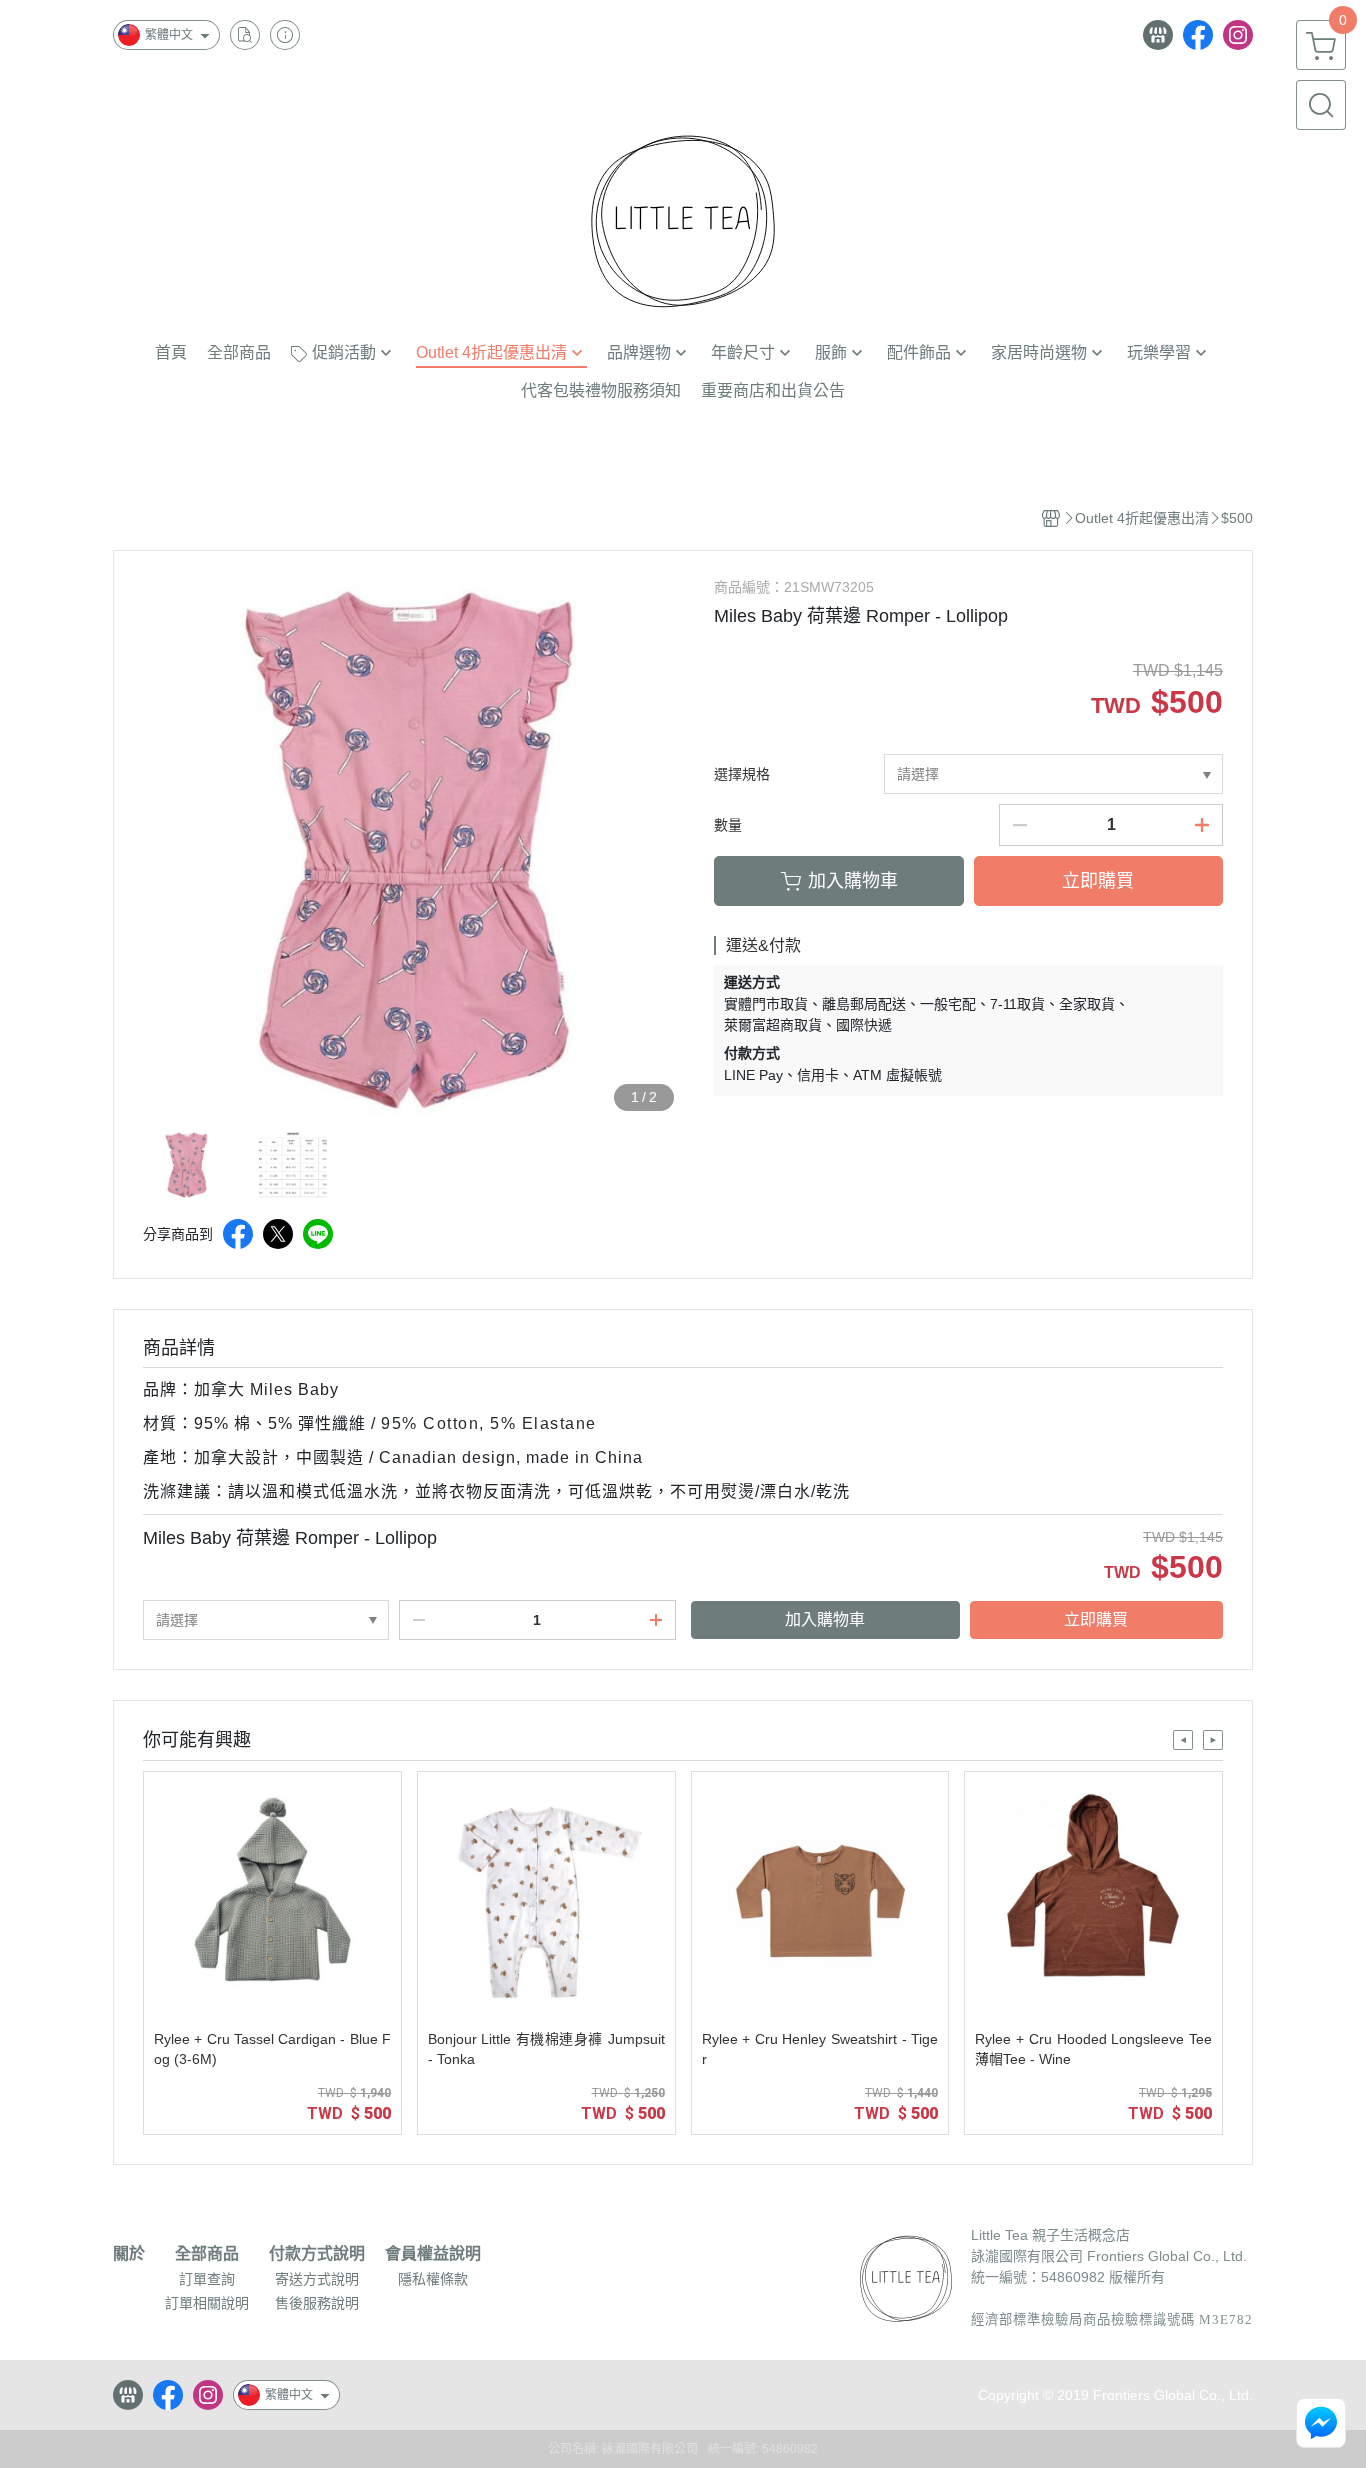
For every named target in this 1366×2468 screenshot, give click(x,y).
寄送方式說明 (317, 2279)
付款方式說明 (317, 2254)
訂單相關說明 (207, 2303)
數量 (728, 825)
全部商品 (207, 2254)
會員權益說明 (433, 2254)
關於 (129, 2254)
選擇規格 (742, 774)
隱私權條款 (433, 2279)
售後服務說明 (317, 2303)
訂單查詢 (207, 2279)
